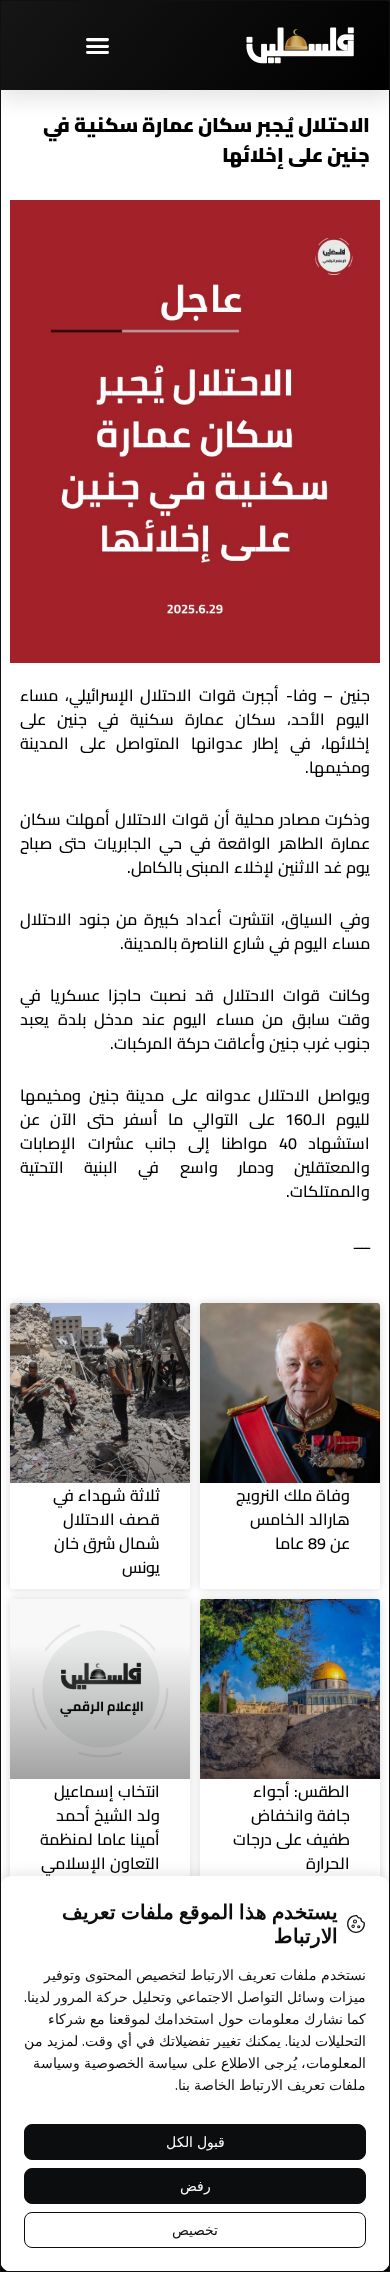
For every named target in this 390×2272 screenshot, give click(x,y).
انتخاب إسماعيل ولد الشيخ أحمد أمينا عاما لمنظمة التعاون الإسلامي (100, 1827)
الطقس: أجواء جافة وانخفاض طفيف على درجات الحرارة (291, 1827)
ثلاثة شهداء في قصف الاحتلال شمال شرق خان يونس (106, 1531)
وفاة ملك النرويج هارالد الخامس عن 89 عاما (293, 1519)
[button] (98, 45)
